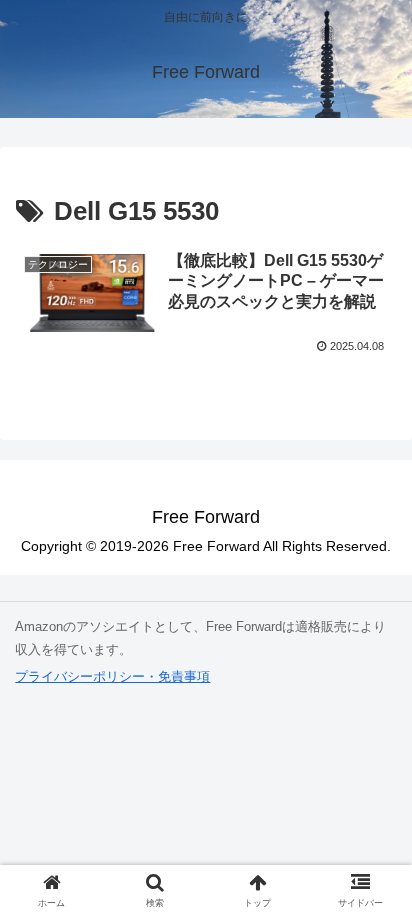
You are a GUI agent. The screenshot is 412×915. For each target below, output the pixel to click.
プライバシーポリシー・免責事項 (112, 676)
